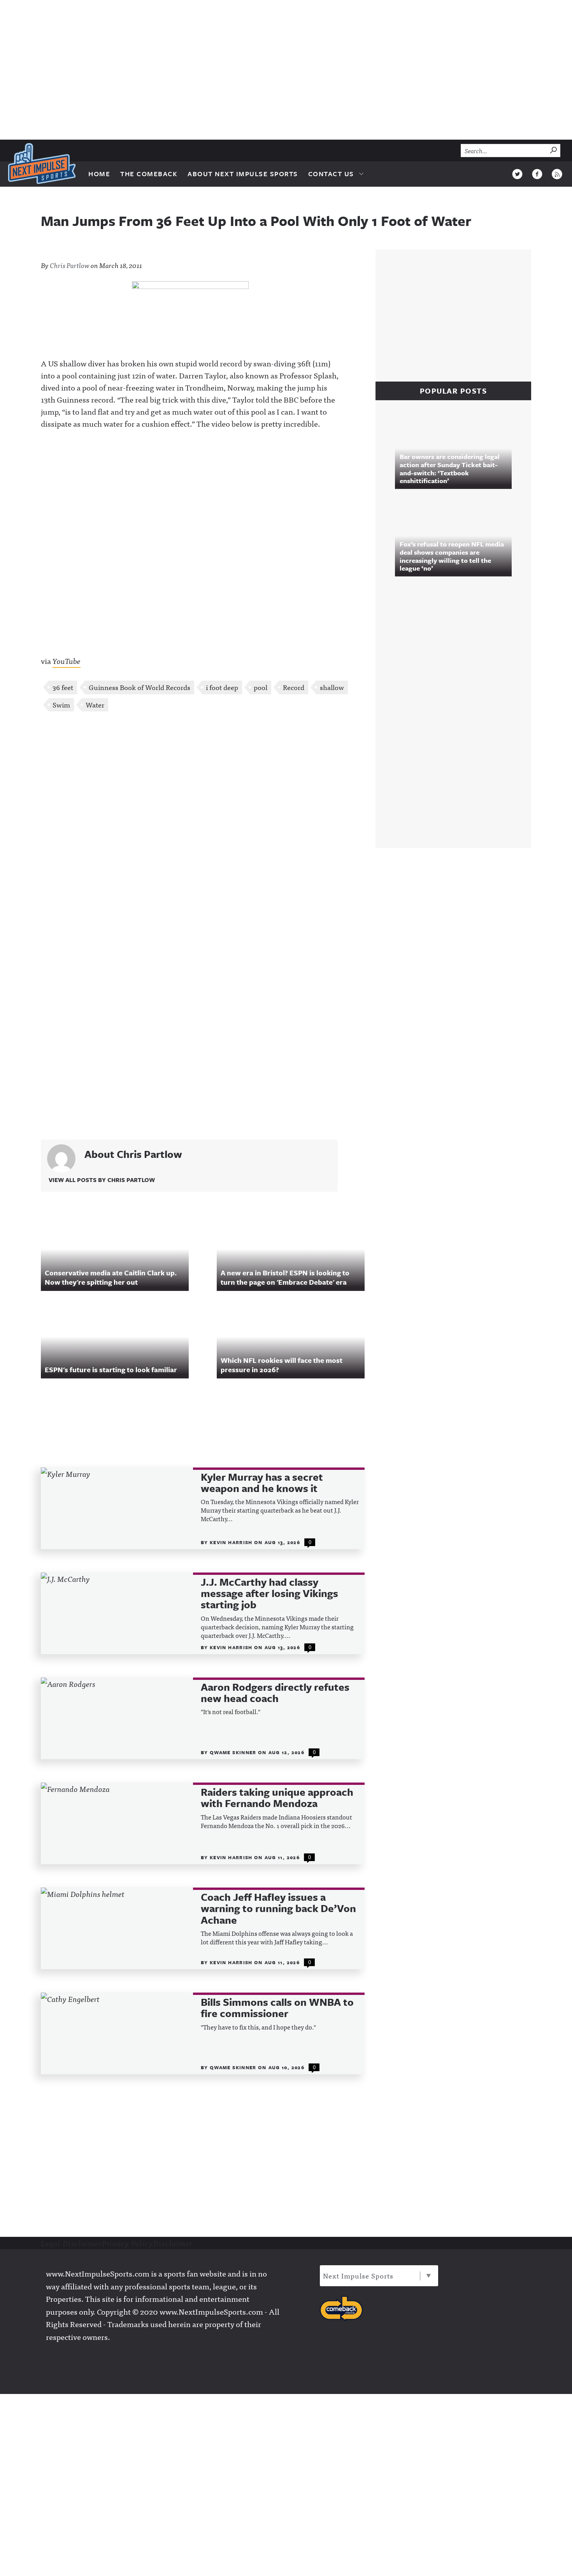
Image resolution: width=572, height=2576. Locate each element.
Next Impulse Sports (358, 2276)
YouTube (67, 661)
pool (261, 687)
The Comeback (149, 174)
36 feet (63, 687)
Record (294, 687)
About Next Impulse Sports (243, 174)
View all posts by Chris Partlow (102, 1180)
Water (95, 705)
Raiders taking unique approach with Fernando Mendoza (277, 1798)
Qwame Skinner (234, 1752)
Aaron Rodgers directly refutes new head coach (275, 1693)
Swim (61, 705)
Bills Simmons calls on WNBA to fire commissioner (277, 2008)
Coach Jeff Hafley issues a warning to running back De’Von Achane (278, 1909)
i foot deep (222, 687)
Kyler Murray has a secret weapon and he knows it (262, 1483)
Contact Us (331, 174)
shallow (332, 687)
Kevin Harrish (232, 1542)
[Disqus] (203, 821)
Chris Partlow (70, 265)
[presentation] (117, 1508)
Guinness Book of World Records (139, 687)
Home (99, 174)
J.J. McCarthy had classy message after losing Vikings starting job (269, 1594)
